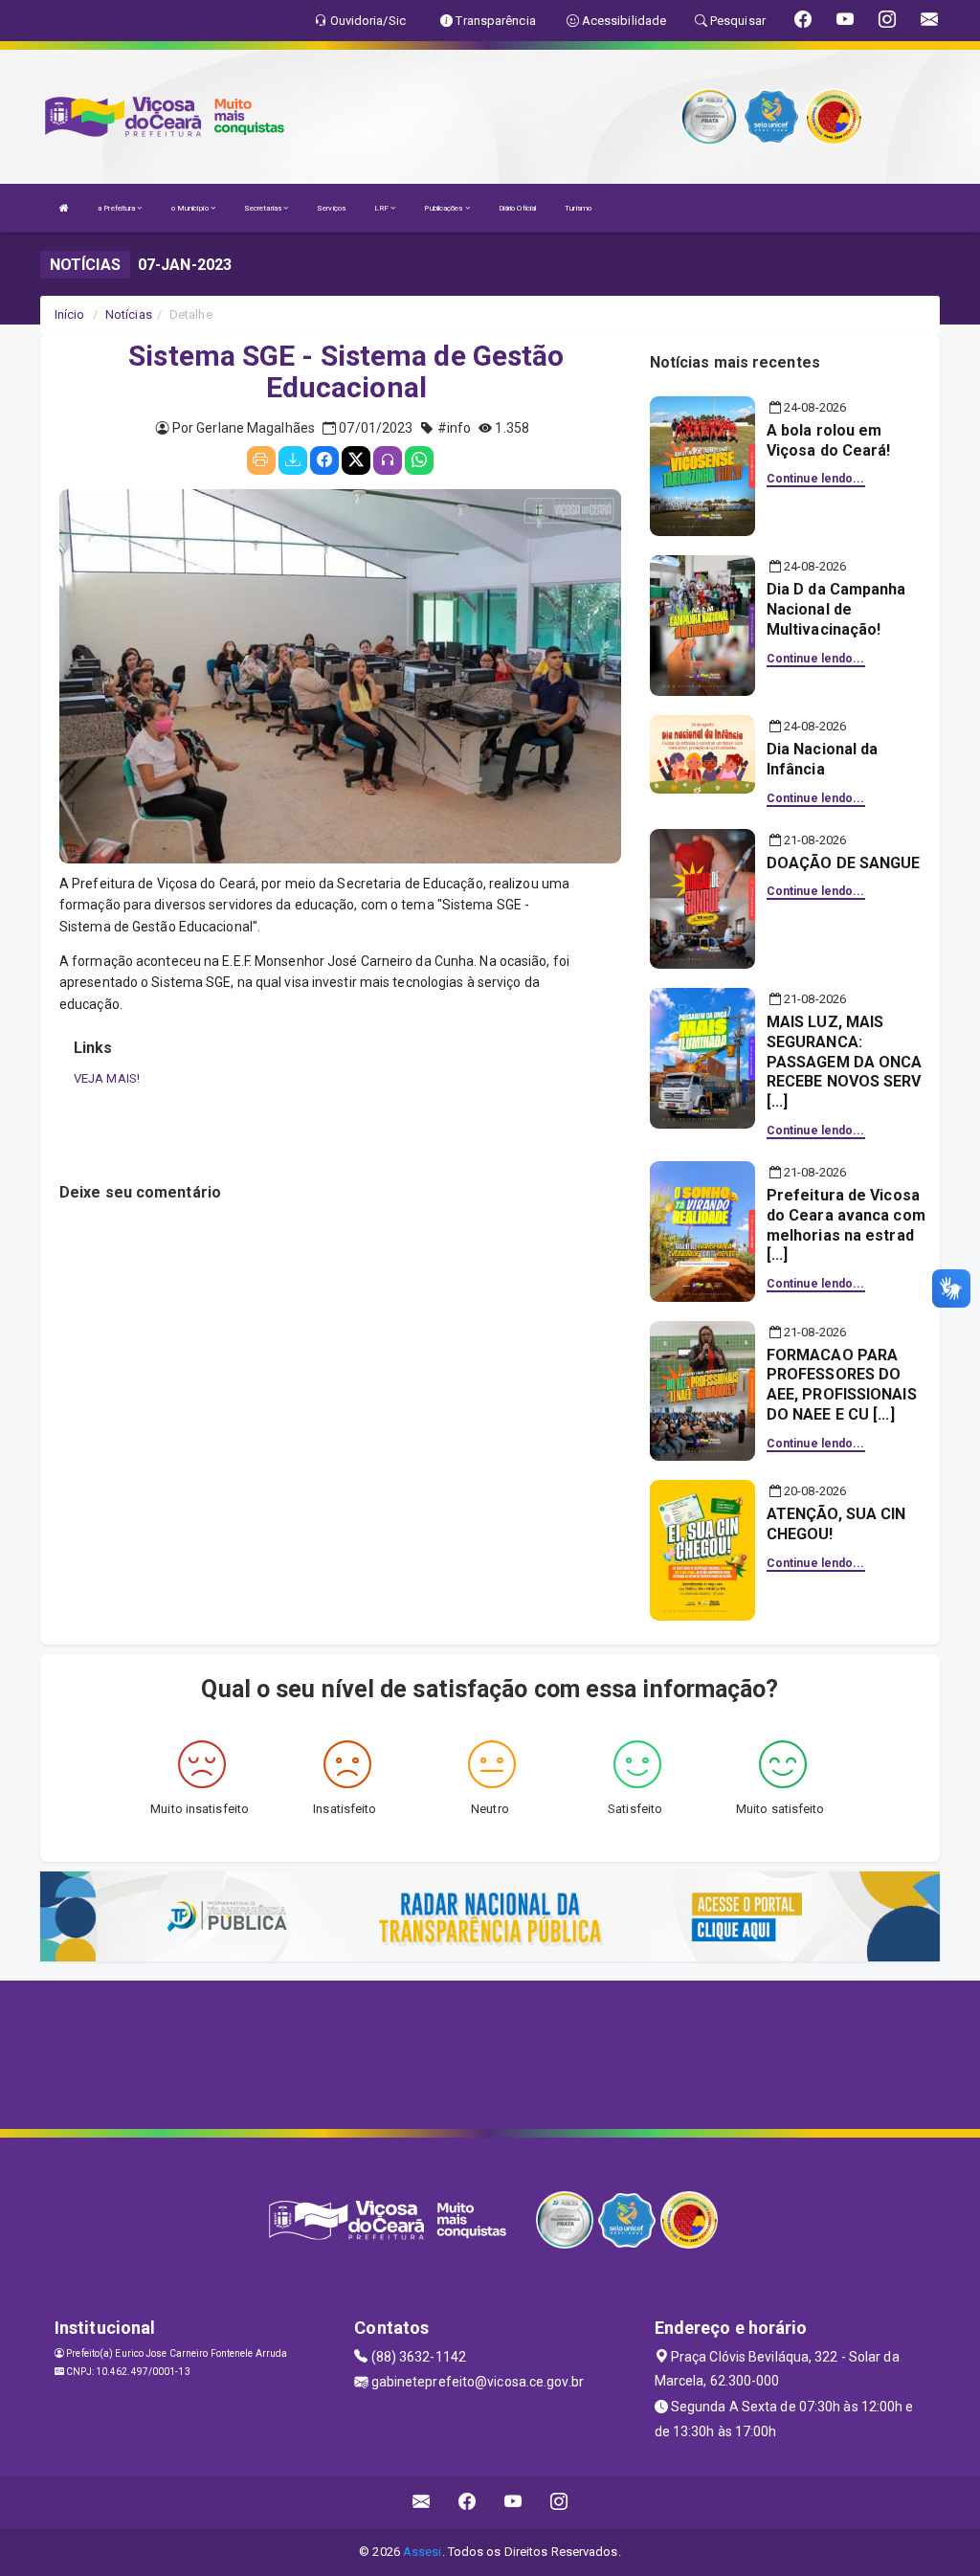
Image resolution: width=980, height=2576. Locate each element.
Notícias (129, 314)
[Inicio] (64, 208)
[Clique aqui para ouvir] (388, 460)
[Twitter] (356, 460)
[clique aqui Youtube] (513, 2502)
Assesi (423, 2552)
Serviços (331, 208)
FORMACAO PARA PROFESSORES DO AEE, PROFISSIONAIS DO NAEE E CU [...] (842, 1385)
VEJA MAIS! (107, 1078)
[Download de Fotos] (293, 460)
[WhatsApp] (419, 460)
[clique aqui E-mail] (422, 2502)
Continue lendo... (816, 479)
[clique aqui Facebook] (468, 2502)
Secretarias (264, 208)
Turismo (578, 208)
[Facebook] (324, 460)
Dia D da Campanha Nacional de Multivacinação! (836, 609)
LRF (382, 208)
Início (70, 314)
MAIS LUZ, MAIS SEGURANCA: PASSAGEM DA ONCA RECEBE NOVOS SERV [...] (845, 1062)
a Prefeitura (117, 208)
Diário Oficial (517, 208)
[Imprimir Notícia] (261, 460)
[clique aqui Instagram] (559, 2502)
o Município (191, 208)
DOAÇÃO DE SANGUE (844, 863)
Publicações (444, 208)
